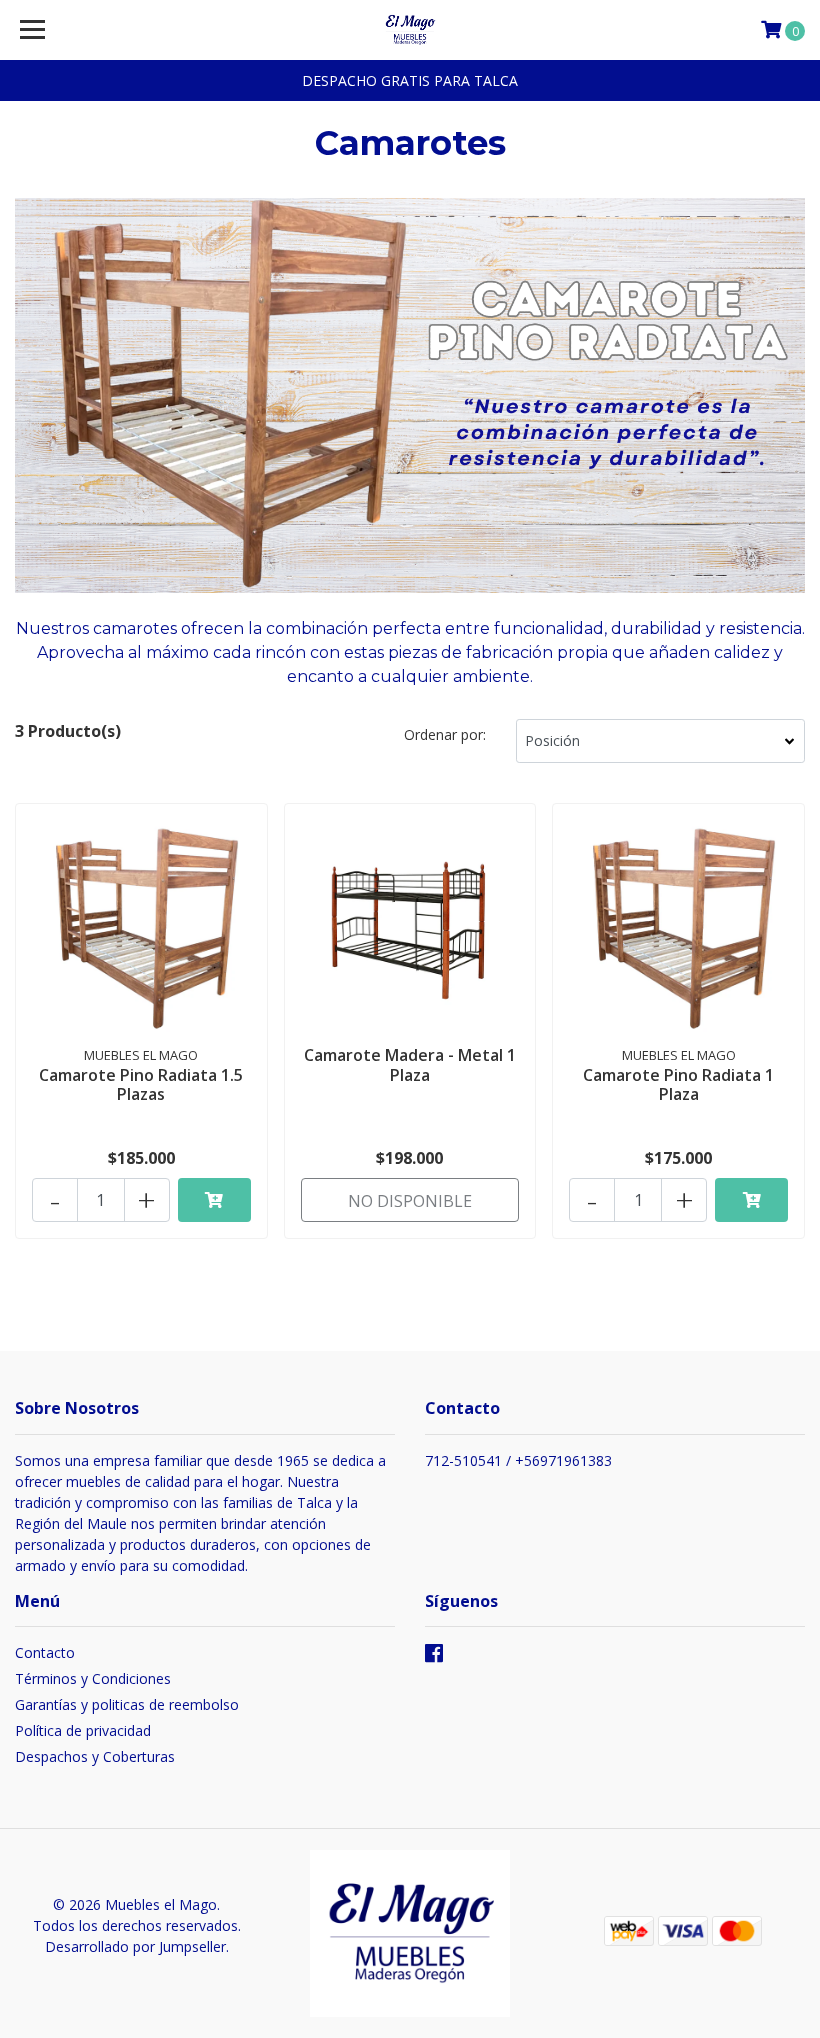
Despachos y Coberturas (95, 1756)
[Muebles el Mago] (410, 30)
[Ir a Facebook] (434, 1657)
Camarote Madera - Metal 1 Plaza (410, 1064)
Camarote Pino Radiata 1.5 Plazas (141, 1084)
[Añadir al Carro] (214, 1200)
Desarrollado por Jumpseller (135, 1946)
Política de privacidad (83, 1730)
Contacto (45, 1652)
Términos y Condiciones (93, 1678)
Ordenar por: (445, 734)
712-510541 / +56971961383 (518, 1460)
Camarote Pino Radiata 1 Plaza (678, 1084)
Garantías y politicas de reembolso (127, 1704)
